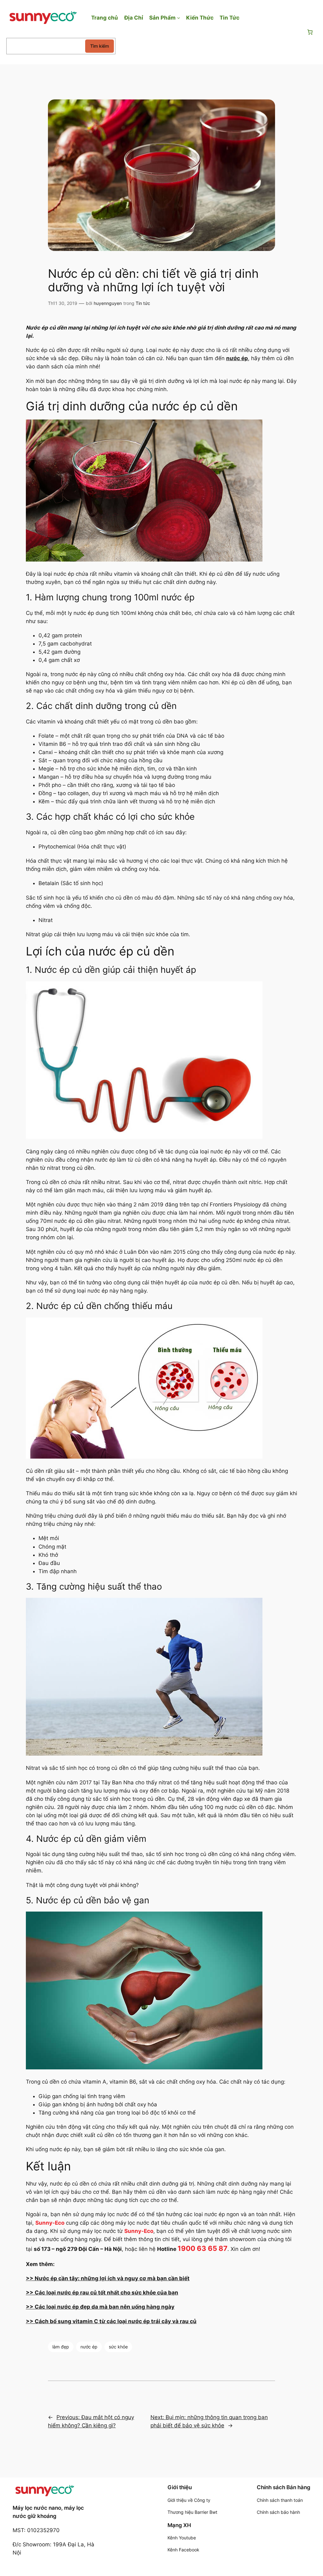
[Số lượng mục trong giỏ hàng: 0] (310, 32)
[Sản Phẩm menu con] (179, 18)
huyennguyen (108, 303)
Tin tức (143, 303)
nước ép (89, 2347)
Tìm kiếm (100, 46)
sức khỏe (118, 2347)
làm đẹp (61, 2347)
